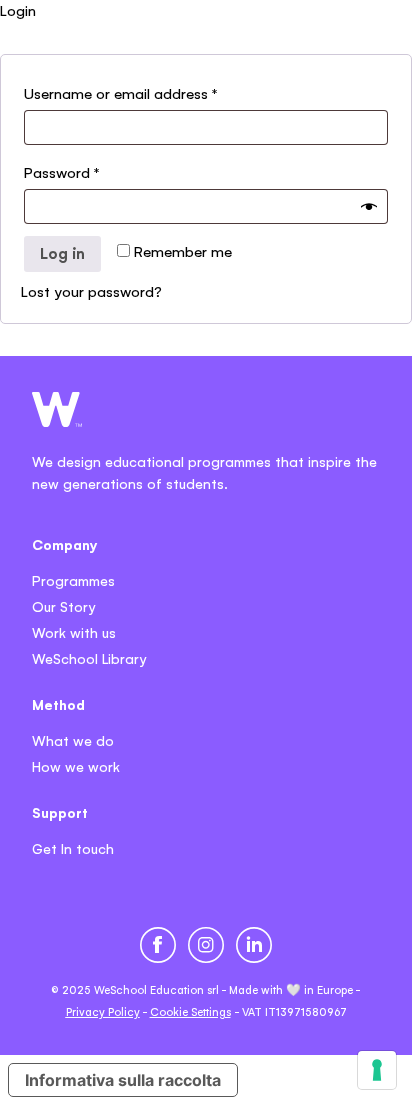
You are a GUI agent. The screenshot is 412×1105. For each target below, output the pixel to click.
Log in (62, 253)
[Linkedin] (254, 945)
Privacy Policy (103, 1012)
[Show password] (369, 207)
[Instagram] (206, 945)
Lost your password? (91, 291)
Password (61, 172)
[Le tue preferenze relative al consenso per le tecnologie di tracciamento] (377, 1070)
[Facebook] (158, 945)
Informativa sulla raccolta (123, 1080)
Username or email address (120, 93)
